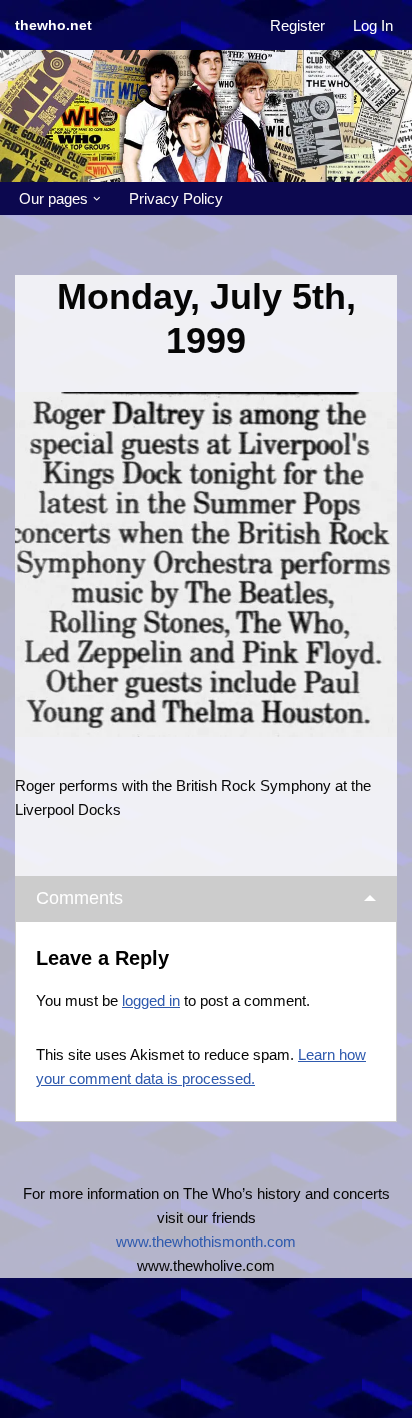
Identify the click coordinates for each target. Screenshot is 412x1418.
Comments (79, 898)
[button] (97, 199)
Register (297, 25)
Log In (373, 25)
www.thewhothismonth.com (206, 1241)
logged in (151, 1000)
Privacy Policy (176, 198)
